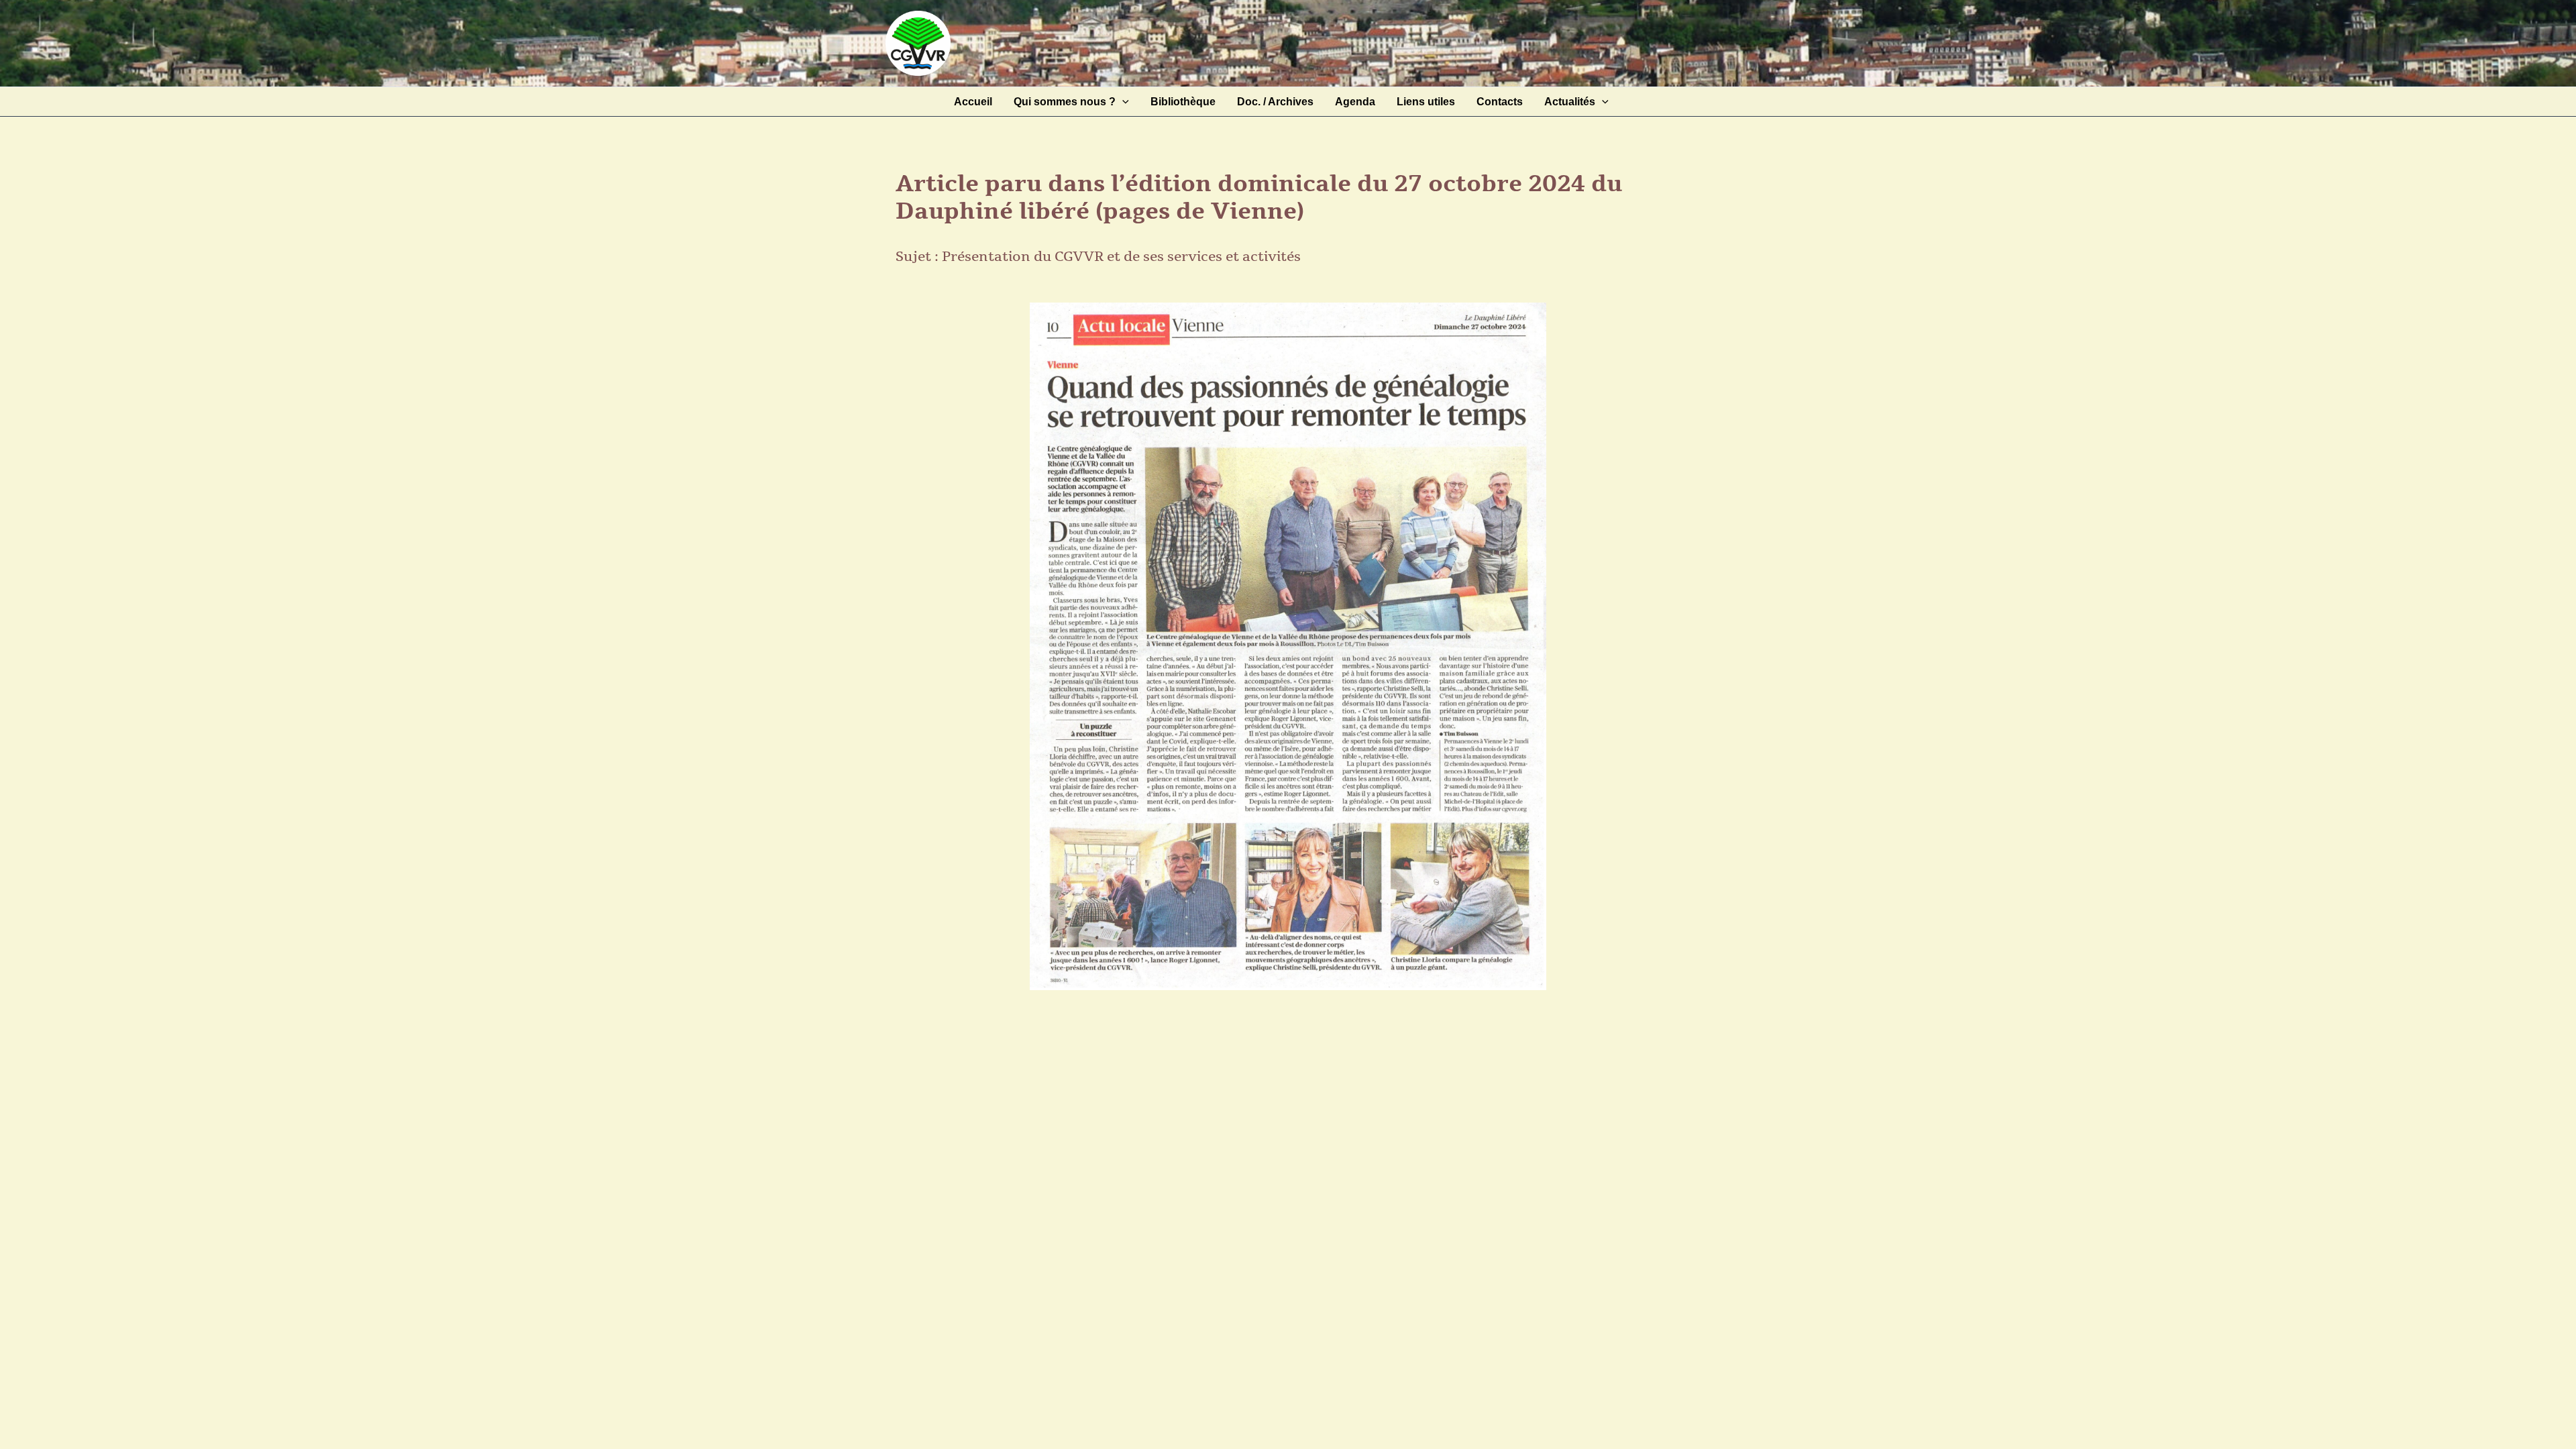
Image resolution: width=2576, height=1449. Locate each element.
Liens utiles (1426, 102)
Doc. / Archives (1275, 102)
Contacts (1500, 102)
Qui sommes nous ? (1065, 102)
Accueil (973, 102)
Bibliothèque (1183, 102)
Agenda (1355, 102)
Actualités (1570, 102)
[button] (1122, 102)
